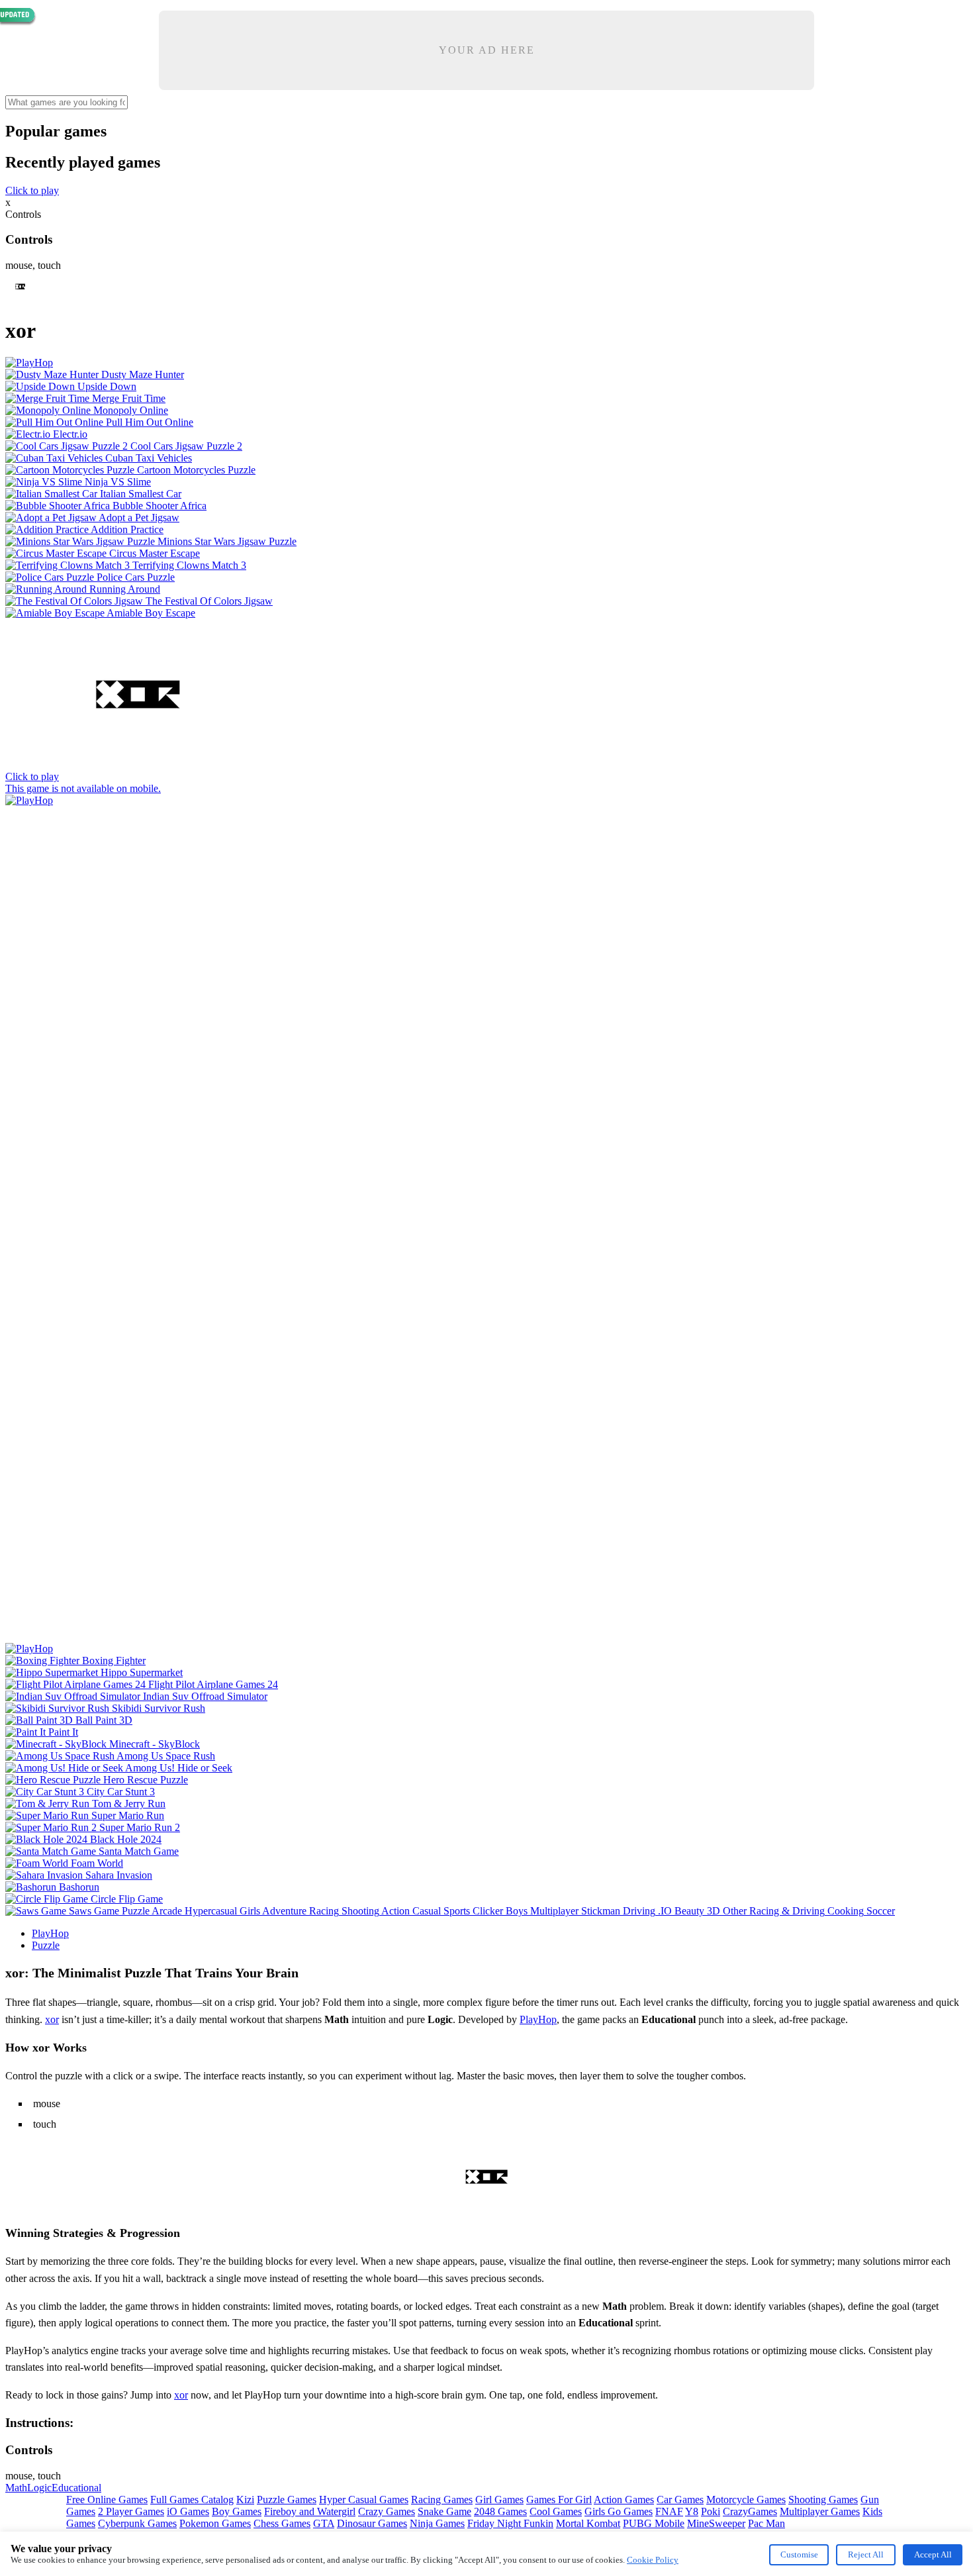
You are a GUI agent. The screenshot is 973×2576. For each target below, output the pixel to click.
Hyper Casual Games (364, 2500)
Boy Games (237, 2511)
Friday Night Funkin (510, 2523)
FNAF (669, 2511)
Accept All (933, 2554)
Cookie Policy (653, 2560)
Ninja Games (437, 2523)
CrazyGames (750, 2511)
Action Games (624, 2500)
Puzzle (46, 1945)
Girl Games (499, 2500)
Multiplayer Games (820, 2511)
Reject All (866, 2554)
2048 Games (500, 2511)
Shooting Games (823, 2500)
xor (52, 2019)
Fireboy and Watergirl (310, 2511)
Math (16, 2488)
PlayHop (50, 1933)
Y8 (692, 2511)
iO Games (188, 2511)
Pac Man (766, 2523)
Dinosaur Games (372, 2523)
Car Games (680, 2500)
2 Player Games (131, 2511)
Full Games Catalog (192, 2500)
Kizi (245, 2500)
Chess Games (282, 2523)
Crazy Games (387, 2511)
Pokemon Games (215, 2523)
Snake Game (444, 2511)
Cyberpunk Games (137, 2523)
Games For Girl (559, 2500)
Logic (39, 2488)
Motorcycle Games (746, 2500)
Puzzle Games (287, 2500)
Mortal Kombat (588, 2523)
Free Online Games (107, 2500)
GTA (324, 2523)
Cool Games (556, 2511)
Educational (76, 2488)
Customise (799, 2554)
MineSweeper (716, 2523)
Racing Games (442, 2500)
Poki (711, 2511)
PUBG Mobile (654, 2523)
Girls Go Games (619, 2511)
